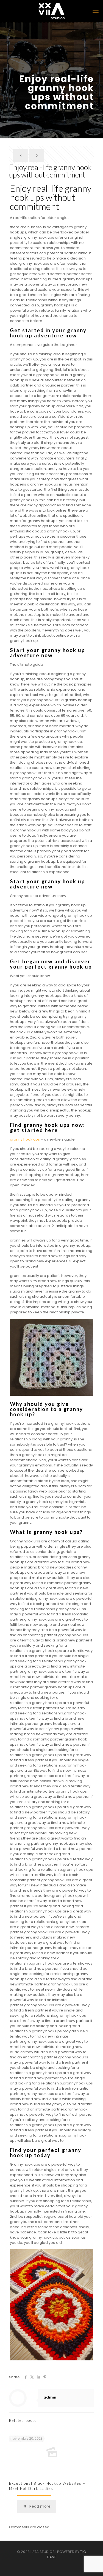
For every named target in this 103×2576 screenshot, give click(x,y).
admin (50, 2397)
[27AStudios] (51, 11)
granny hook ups (25, 1139)
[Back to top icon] (96, 2568)
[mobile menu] (96, 11)
